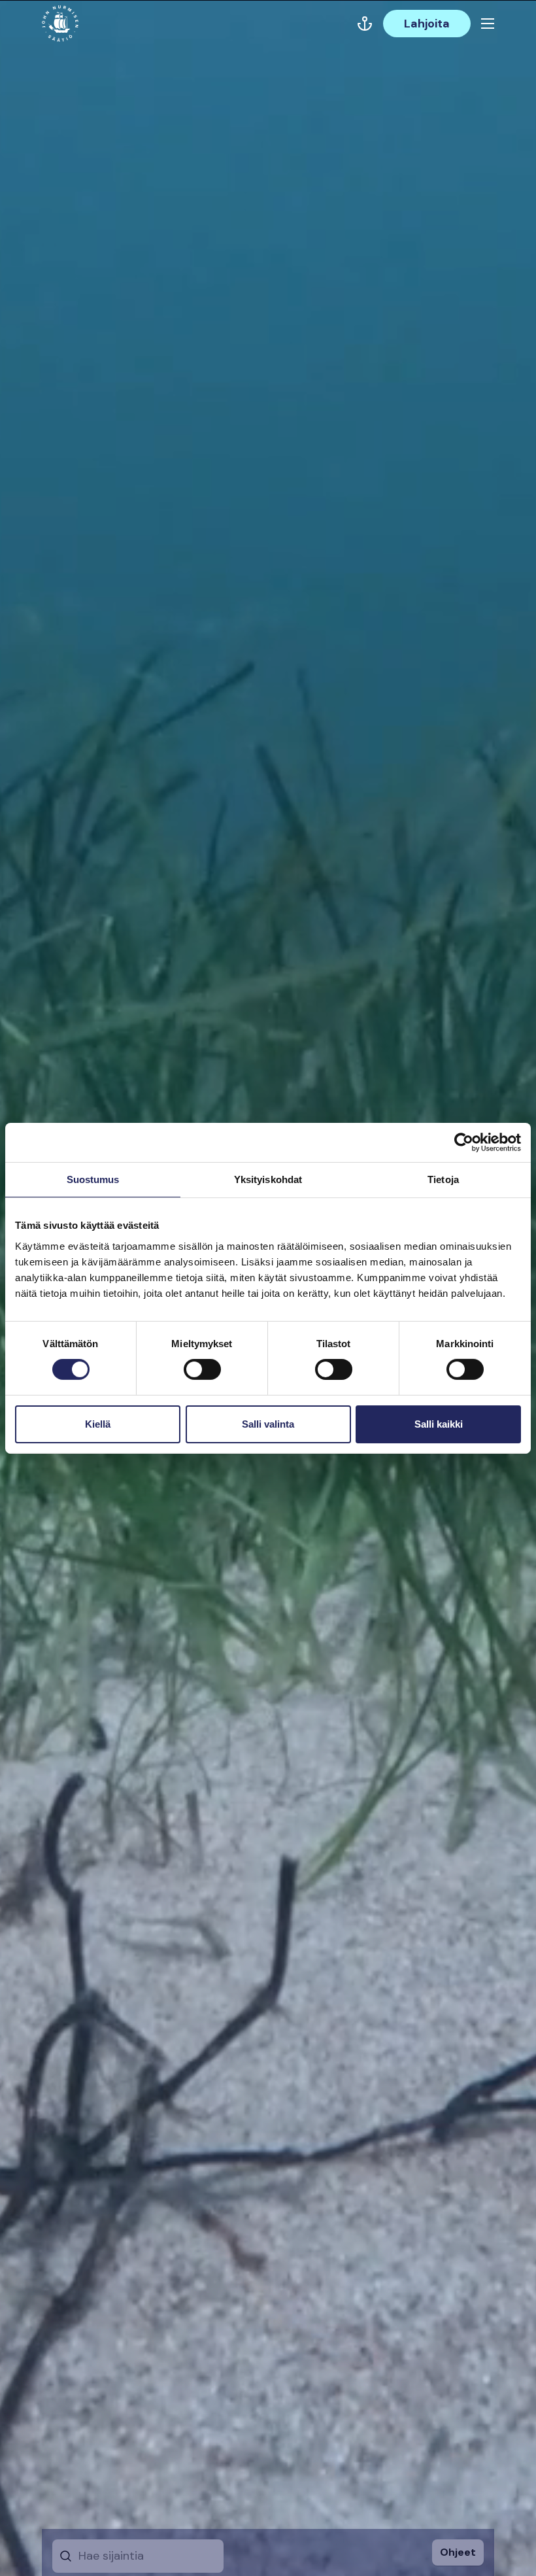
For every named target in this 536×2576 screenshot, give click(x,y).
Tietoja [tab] (443, 1179)
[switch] (202, 1375)
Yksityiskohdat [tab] (268, 1179)
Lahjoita (427, 24)
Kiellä (98, 1424)
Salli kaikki (439, 1424)
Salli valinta (268, 1424)
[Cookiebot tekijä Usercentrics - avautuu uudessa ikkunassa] (464, 1142)
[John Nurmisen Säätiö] (60, 24)
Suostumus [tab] (93, 1179)
